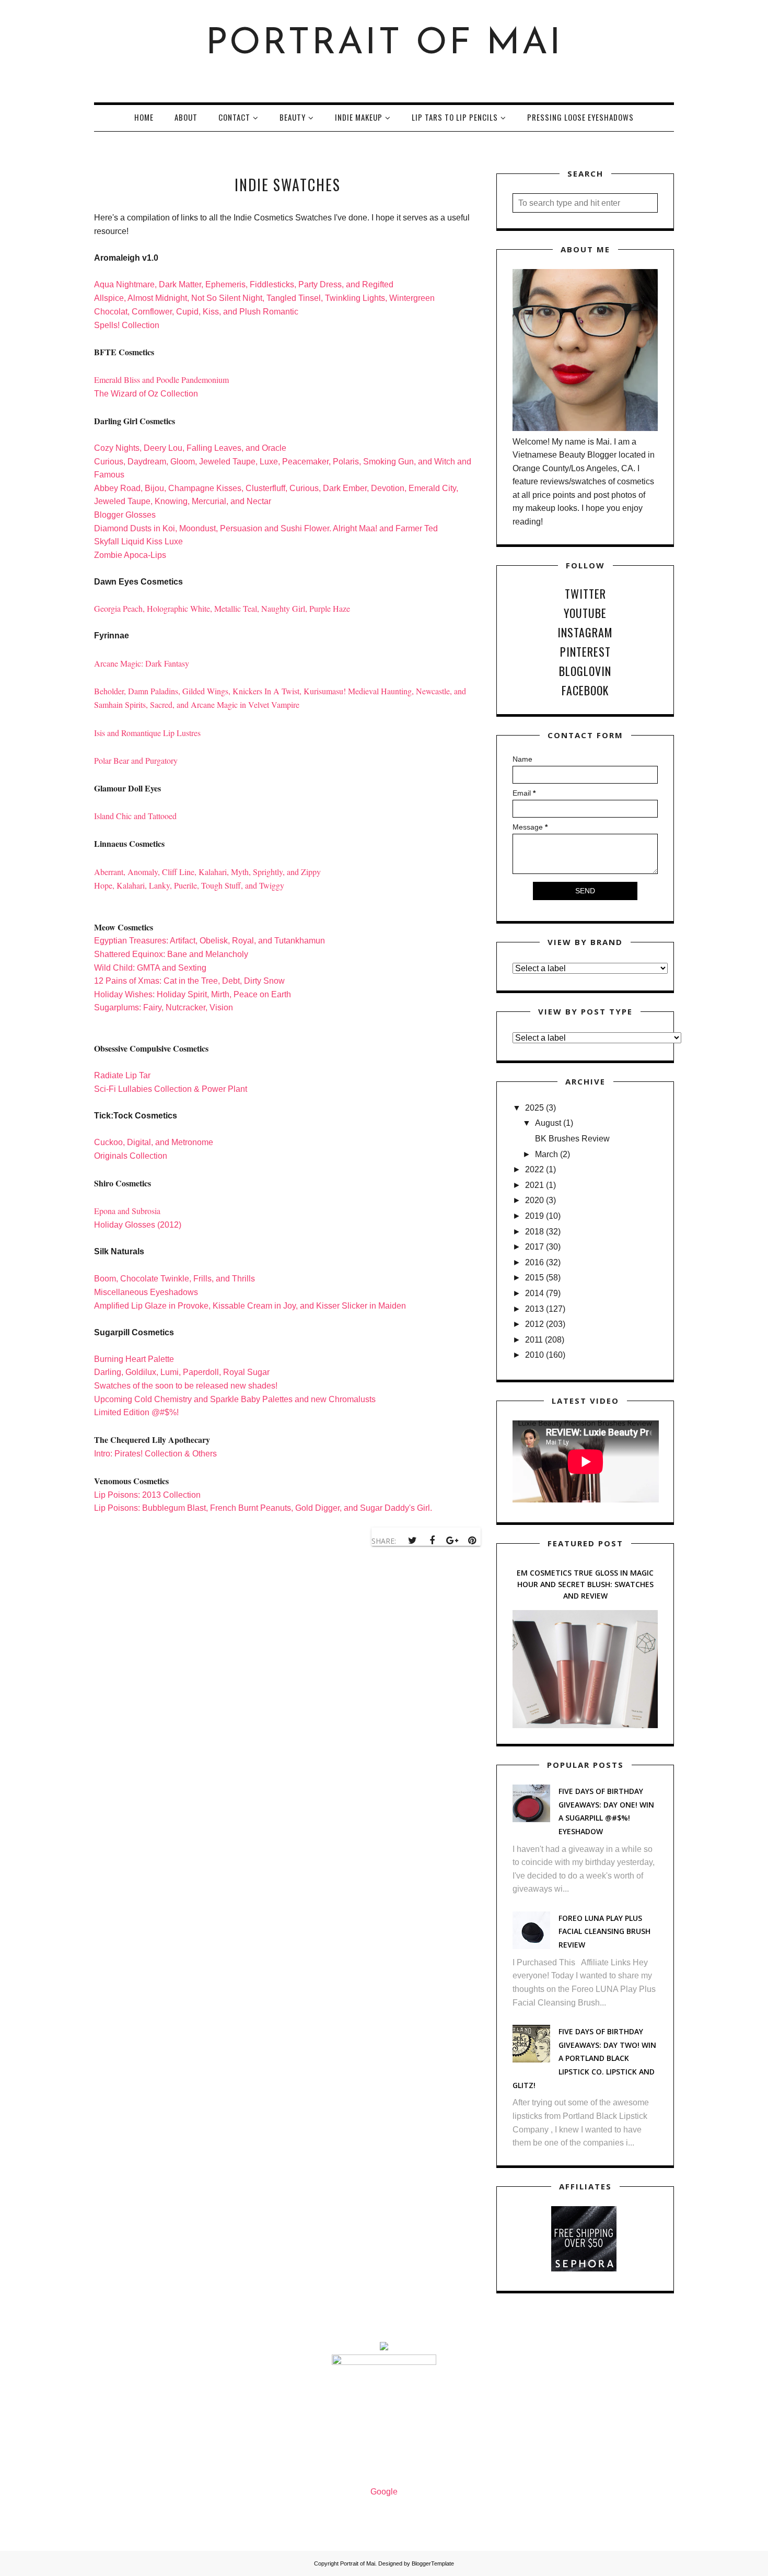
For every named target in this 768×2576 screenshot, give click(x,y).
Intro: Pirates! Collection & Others (155, 1454)
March (546, 1154)
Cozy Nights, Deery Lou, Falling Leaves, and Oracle (190, 448)
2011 (534, 1340)
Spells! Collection (127, 325)
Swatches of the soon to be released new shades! (186, 1386)
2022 (534, 1169)
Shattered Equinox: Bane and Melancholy (171, 954)
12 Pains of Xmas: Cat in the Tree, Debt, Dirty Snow (189, 981)
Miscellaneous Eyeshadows (146, 1292)
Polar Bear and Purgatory (137, 760)
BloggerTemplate (433, 2563)
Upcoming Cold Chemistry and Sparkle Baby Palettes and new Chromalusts (235, 1399)
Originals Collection (131, 1156)
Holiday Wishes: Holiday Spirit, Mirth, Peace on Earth (193, 994)
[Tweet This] (412, 1541)
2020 (534, 1200)
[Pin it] (472, 1541)
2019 (534, 1216)
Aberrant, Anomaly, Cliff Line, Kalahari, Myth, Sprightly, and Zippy (207, 872)
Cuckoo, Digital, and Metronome (154, 1142)
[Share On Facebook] (432, 1541)
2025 (534, 1108)
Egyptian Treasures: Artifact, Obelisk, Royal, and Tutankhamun (210, 941)
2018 (534, 1232)
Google (384, 2492)
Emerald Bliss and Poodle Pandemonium (161, 380)
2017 (534, 1247)
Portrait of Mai (384, 44)
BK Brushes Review (572, 1139)
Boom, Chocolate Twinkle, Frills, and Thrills (174, 1279)
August (548, 1123)
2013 (534, 1309)
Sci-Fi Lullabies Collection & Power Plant (171, 1089)
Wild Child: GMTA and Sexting (150, 968)
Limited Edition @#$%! (137, 1412)
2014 (534, 1293)
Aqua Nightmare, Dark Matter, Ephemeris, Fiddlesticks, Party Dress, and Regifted (244, 284)
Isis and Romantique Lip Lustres (147, 733)
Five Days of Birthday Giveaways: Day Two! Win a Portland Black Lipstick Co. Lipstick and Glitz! (584, 2058)
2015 (534, 1278)
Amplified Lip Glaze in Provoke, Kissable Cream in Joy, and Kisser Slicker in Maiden (250, 1306)
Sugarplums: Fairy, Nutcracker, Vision (164, 1007)
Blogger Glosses (125, 515)
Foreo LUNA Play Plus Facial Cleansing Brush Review (604, 1931)
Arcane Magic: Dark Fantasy (142, 663)
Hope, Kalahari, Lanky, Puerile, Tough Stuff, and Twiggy (189, 885)
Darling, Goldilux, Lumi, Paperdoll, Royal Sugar (182, 1372)
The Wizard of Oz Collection (147, 394)
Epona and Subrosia (129, 1211)
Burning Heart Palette (134, 1359)
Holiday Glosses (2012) (138, 1225)
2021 (534, 1185)
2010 (534, 1355)
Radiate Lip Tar (122, 1075)
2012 (534, 1324)
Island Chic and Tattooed (135, 816)
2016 (534, 1262)
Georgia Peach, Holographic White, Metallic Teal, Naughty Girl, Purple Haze (222, 608)
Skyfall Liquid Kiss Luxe (139, 541)
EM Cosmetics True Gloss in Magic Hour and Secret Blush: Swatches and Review (585, 1584)
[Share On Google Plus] (452, 1541)
